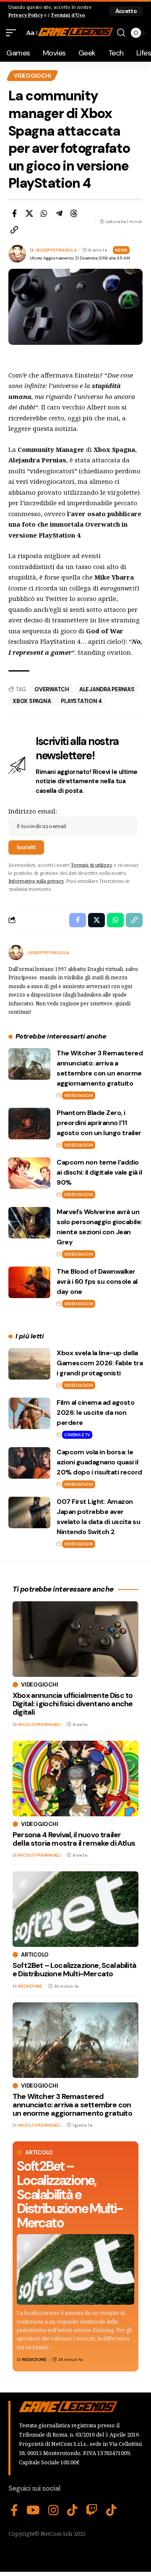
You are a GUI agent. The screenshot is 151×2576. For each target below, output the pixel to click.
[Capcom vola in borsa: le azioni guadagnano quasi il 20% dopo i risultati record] (29, 1463)
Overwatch (52, 689)
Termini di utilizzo (92, 865)
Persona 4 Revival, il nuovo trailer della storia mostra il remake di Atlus (74, 1839)
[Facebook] (14, 2510)
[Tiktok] (111, 2510)
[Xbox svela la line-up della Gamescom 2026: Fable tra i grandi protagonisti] (29, 1364)
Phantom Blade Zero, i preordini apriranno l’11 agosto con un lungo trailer (99, 1123)
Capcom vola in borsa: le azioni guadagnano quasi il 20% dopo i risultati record (99, 1462)
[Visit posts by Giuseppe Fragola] (16, 952)
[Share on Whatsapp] (44, 213)
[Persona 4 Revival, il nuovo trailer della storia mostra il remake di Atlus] (75, 1779)
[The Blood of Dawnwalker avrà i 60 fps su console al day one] (29, 1282)
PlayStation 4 (81, 701)
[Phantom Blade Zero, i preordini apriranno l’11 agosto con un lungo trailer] (29, 1124)
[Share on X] (29, 213)
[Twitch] (92, 2510)
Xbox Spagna (32, 701)
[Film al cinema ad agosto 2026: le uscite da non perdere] (29, 1413)
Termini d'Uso (68, 15)
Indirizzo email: (33, 811)
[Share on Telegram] (59, 213)
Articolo (39, 2152)
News (121, 250)
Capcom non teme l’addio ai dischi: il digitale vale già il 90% (99, 1172)
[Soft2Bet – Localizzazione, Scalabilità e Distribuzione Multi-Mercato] (75, 2269)
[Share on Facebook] (14, 213)
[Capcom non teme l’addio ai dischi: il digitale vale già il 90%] (29, 1173)
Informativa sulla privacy (36, 881)
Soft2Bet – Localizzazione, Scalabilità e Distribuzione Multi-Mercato (70, 2194)
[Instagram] (53, 2510)
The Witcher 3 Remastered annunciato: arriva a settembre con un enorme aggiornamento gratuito (72, 2105)
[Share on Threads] (74, 213)
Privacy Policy (26, 15)
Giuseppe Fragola (56, 250)
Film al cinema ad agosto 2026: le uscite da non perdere (95, 1413)
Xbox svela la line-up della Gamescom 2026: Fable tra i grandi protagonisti (100, 1363)
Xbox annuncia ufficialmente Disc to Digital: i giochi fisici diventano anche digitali (73, 1704)
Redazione (34, 2360)
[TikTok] (72, 2510)
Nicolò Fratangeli (39, 1725)
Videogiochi (32, 76)
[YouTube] (33, 2510)
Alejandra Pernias (107, 689)
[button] (126, 11)
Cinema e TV (77, 1435)
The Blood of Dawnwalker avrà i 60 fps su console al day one (97, 1281)
